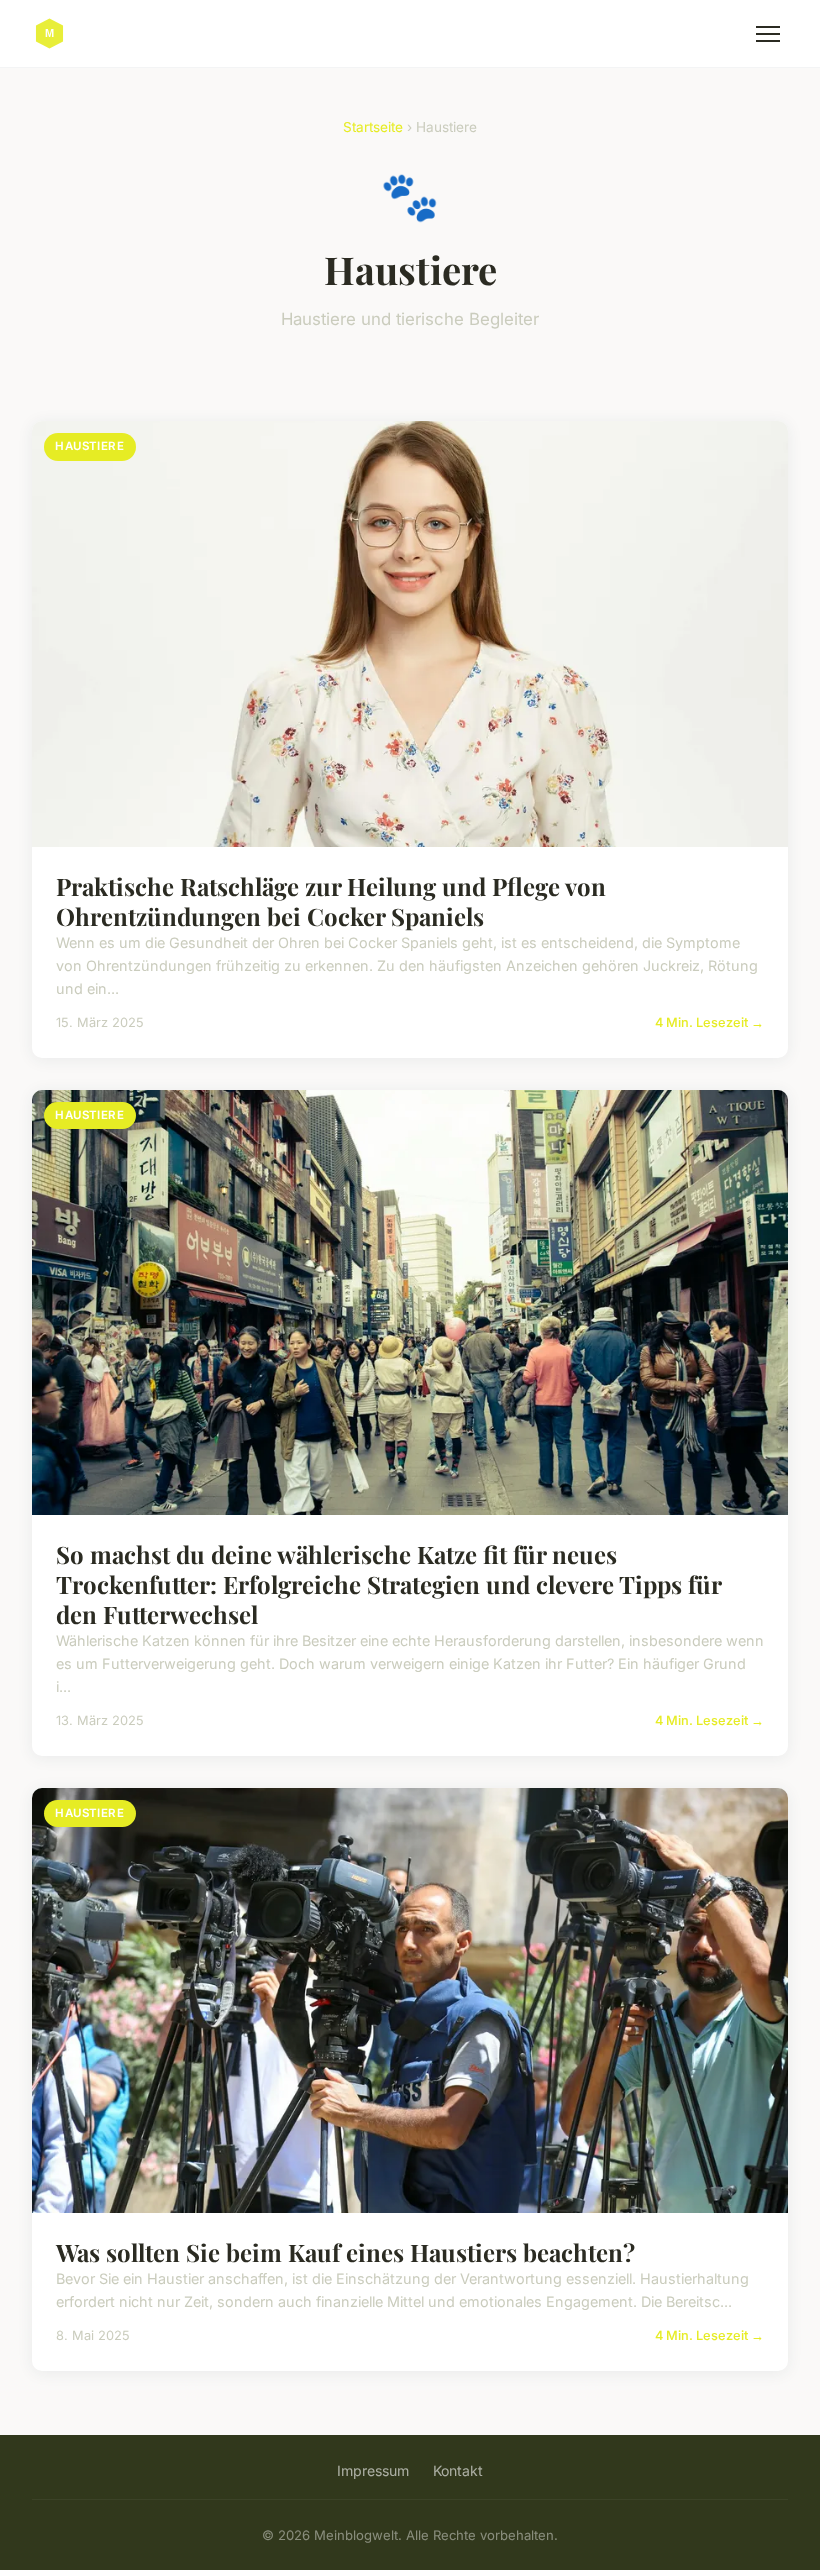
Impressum (373, 2470)
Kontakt (458, 2470)
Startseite (373, 127)
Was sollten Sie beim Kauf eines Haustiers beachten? (345, 2252)
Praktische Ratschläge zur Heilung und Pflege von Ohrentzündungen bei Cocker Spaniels (331, 901)
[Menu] (768, 34)
